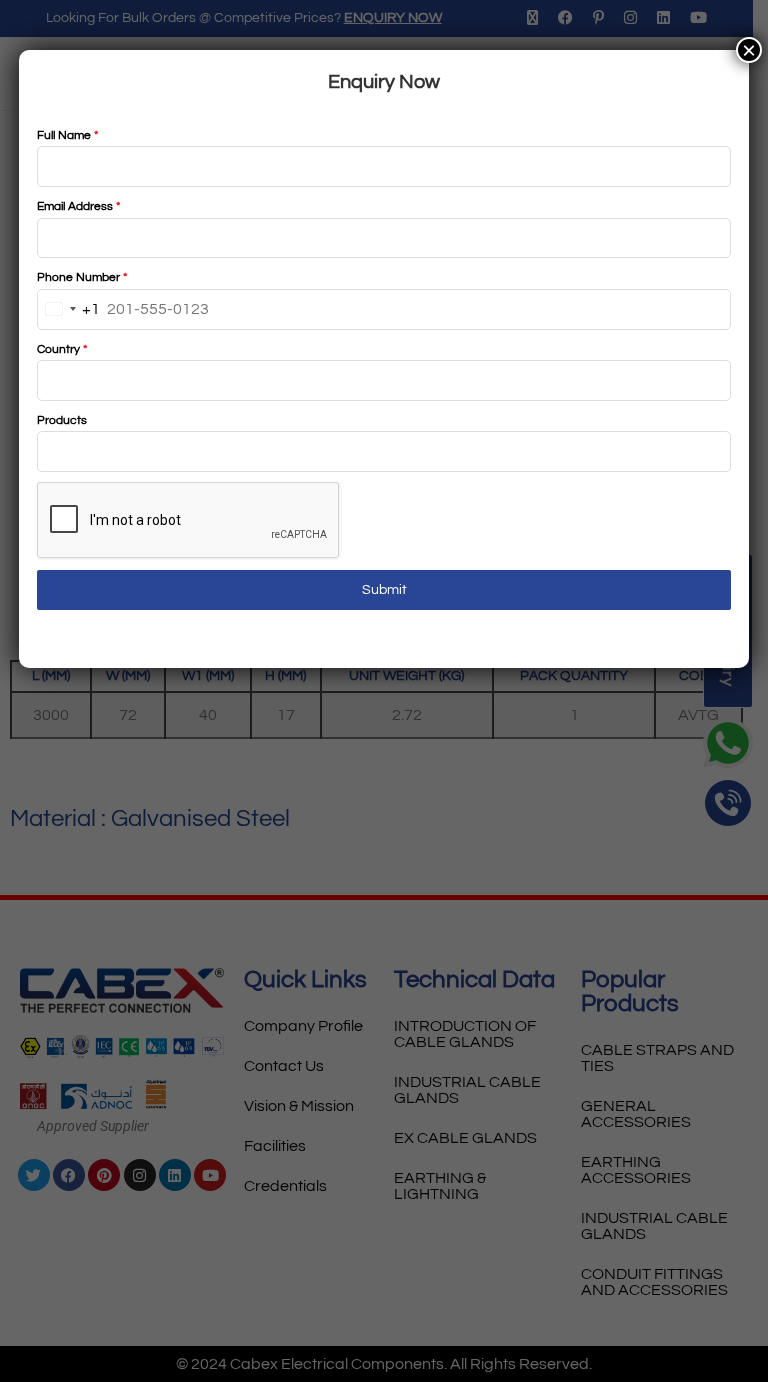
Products (62, 420)
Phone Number (82, 277)
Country (62, 349)
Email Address (78, 206)
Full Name (67, 135)
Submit (384, 590)
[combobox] (69, 309)
